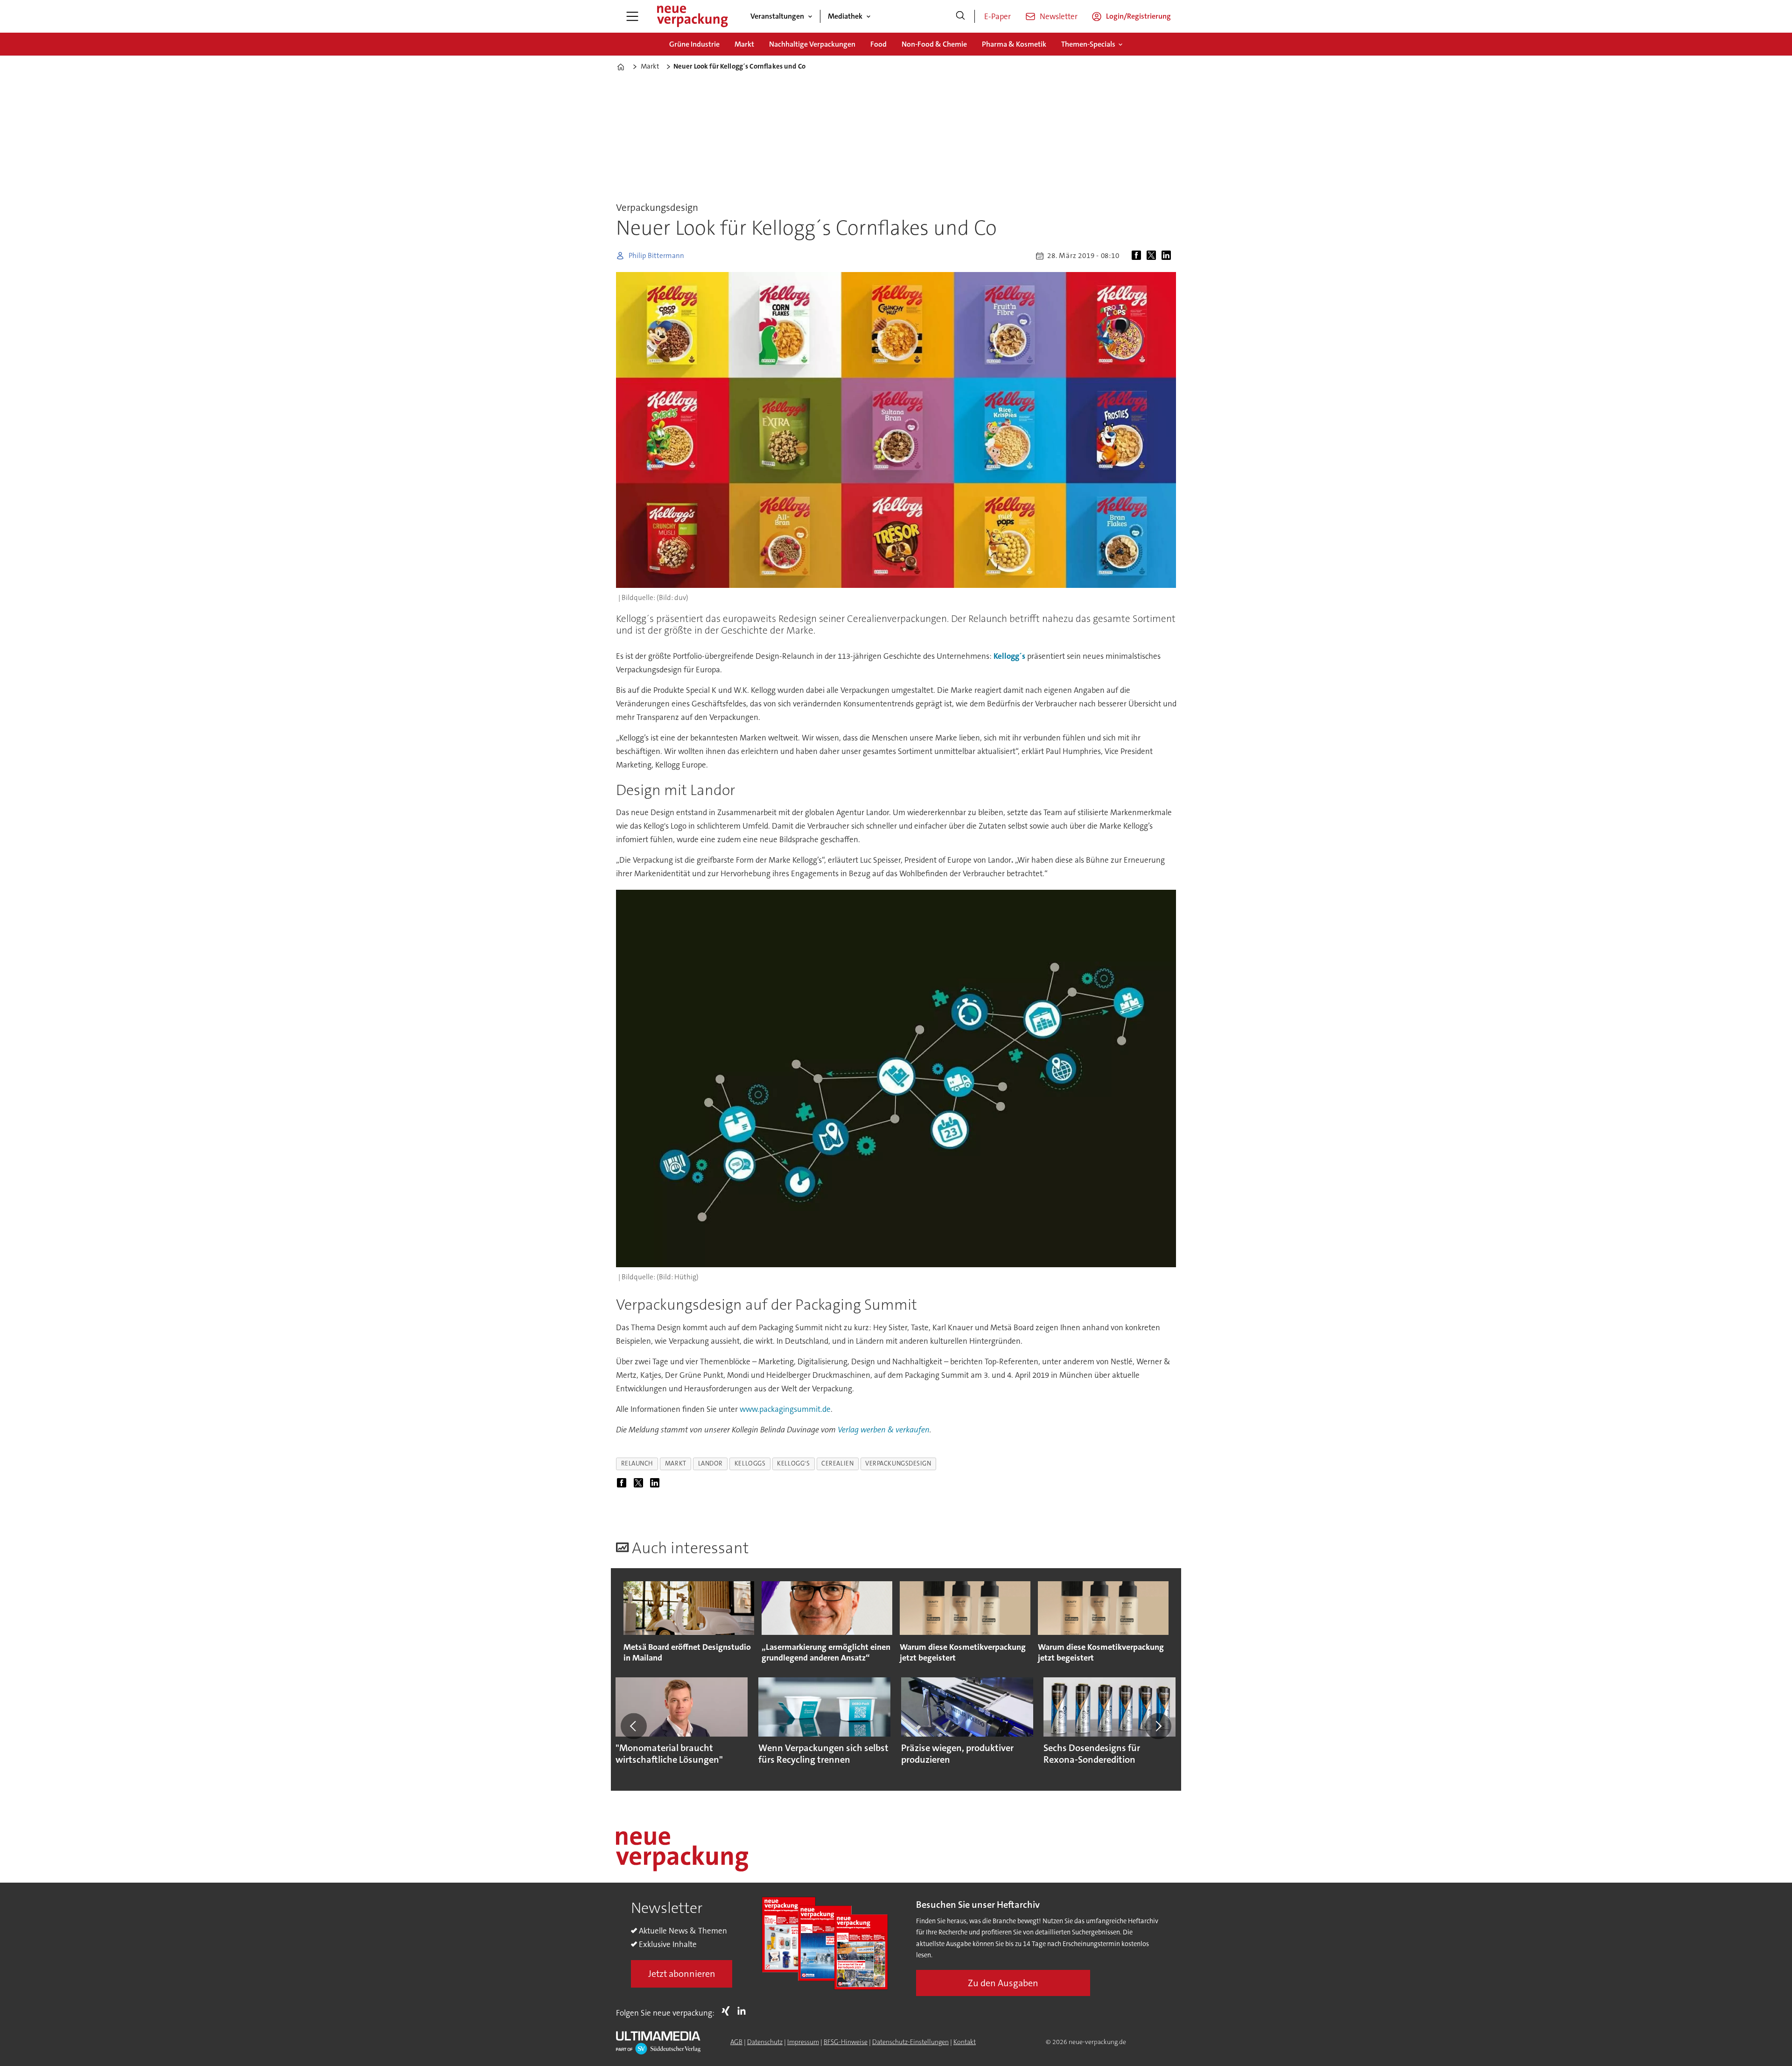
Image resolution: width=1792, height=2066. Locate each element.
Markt (744, 44)
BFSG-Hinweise (846, 2042)
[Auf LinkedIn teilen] (1168, 256)
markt (676, 1463)
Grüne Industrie (694, 44)
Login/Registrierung (1138, 16)
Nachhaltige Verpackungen (812, 44)
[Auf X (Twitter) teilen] (1153, 256)
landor (710, 1463)
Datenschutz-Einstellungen (910, 2042)
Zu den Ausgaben (1003, 1983)
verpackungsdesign (898, 1463)
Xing (728, 2011)
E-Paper (997, 16)
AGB (736, 2042)
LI (744, 2011)
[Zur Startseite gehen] (692, 16)
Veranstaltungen (777, 16)
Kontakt (965, 2042)
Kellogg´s (1009, 656)
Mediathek (845, 16)
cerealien (837, 1463)
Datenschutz (765, 2042)
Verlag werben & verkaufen (884, 1430)
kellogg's (793, 1463)
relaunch (637, 1463)
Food (878, 44)
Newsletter (1059, 16)
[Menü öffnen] (632, 16)
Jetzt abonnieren (682, 1974)
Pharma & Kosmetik (1014, 44)
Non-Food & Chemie (934, 44)
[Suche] (960, 16)
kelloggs (750, 1463)
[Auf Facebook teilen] (1138, 256)
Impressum (803, 2042)
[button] (634, 1726)
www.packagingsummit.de (785, 1409)
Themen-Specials (1088, 44)
